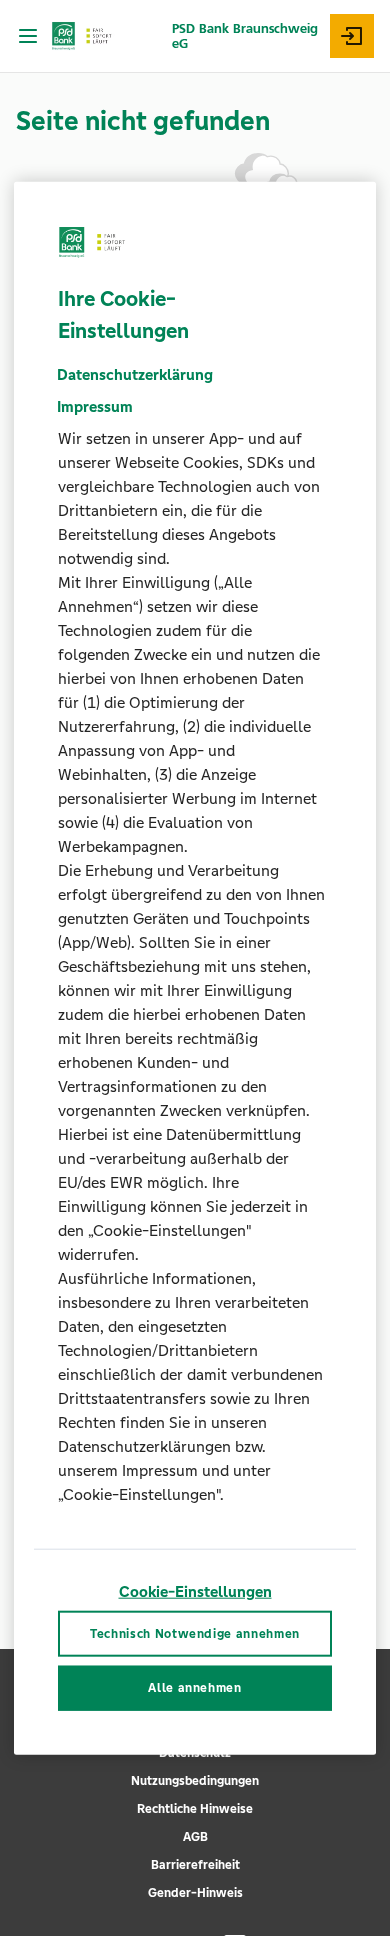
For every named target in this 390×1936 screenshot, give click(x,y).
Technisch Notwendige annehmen (195, 1633)
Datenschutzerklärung (135, 374)
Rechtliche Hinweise (195, 1809)
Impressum (95, 406)
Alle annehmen (194, 1688)
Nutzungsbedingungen (195, 1781)
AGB (195, 1837)
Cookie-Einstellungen (195, 1591)
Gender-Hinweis (195, 1893)
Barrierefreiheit (195, 1865)
